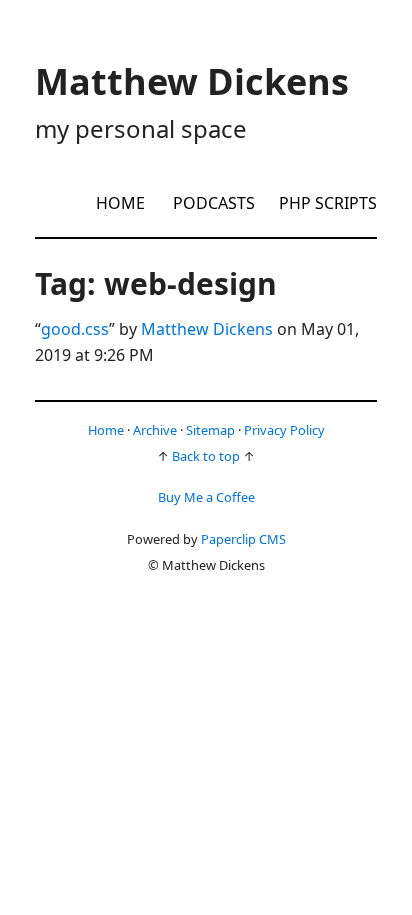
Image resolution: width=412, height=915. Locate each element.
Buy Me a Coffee (206, 497)
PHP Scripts (328, 203)
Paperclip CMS (243, 539)
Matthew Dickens (207, 329)
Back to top (206, 456)
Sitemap (210, 430)
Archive (155, 430)
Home (120, 203)
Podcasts (214, 203)
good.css (75, 329)
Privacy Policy (284, 430)
